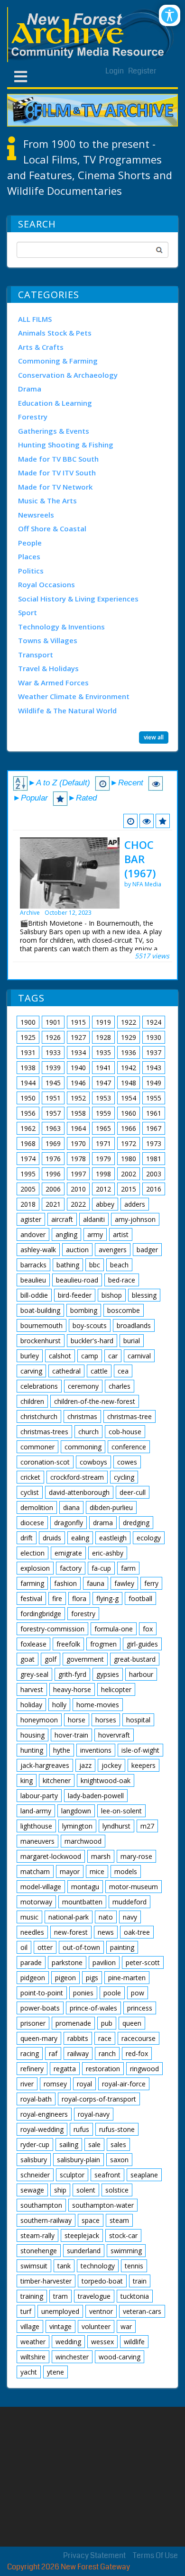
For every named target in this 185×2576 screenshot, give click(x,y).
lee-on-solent (121, 1811)
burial (132, 1341)
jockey (111, 1765)
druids (52, 1538)
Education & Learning (55, 403)
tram (60, 2296)
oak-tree (137, 1932)
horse (77, 1720)
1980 (129, 1159)
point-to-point (42, 1993)
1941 (103, 1068)
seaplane (144, 2175)
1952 (78, 1098)
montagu (85, 1887)
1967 (154, 1128)
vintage (60, 2326)
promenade (73, 2023)
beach (119, 1265)
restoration (103, 2069)
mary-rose (136, 1856)
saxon (119, 2160)
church (88, 1432)
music (29, 1917)
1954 (129, 1098)
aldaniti (94, 1219)
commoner (37, 1447)
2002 (129, 1174)
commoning (83, 1447)
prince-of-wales (93, 2008)
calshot (60, 1356)
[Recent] (130, 821)
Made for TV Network (55, 487)
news (106, 1932)
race (105, 2038)
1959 (103, 1113)
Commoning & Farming (58, 361)
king (27, 1780)
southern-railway (46, 2220)
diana (71, 1507)
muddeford (129, 1902)
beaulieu (33, 1280)
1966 (129, 1128)
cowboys (93, 1462)
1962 (28, 1128)
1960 (129, 1113)
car (113, 1356)
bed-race (122, 1280)
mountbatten (82, 1902)
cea (123, 1371)
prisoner (33, 2023)
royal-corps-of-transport (99, 2099)
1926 (53, 1037)
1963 (53, 1128)
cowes (127, 1462)
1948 (129, 1083)
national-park (69, 1917)
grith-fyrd (72, 1674)
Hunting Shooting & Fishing (66, 445)
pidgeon (33, 1978)
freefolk (68, 1644)
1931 (28, 1052)
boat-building (40, 1310)
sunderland (84, 2251)
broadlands (134, 1325)
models (126, 1871)
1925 (28, 1037)
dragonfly (69, 1523)
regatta (65, 2069)
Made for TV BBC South (58, 459)
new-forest (71, 1932)
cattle (99, 1371)
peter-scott (143, 1962)
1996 (53, 1174)
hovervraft (114, 1735)
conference (129, 1447)
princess (140, 2008)
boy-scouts (90, 1325)
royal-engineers (44, 2114)
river (27, 2084)
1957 (53, 1113)
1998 (103, 1174)
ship (60, 2190)
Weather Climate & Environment (74, 696)
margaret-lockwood (51, 1856)
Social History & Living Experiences (78, 599)
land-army (36, 1811)
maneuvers (37, 1841)
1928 (103, 1037)
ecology (149, 1538)
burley (30, 1356)
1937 (154, 1052)
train (140, 2281)
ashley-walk (38, 1250)
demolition (37, 1507)
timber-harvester (46, 2281)
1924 (154, 1022)
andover (33, 1234)
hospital (138, 1720)
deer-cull (133, 1492)
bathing (68, 1265)
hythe (62, 1750)
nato (106, 1917)
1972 (129, 1143)
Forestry (33, 417)
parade (31, 1962)
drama (103, 1523)
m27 (147, 1826)
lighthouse (36, 1826)
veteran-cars (142, 2311)
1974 (28, 1159)
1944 (28, 1083)
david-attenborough (79, 1492)
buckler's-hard (92, 1341)
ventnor (101, 2311)
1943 (154, 1068)
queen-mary (39, 2038)
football (140, 1598)
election (32, 1553)
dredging (136, 1523)
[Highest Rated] (163, 821)
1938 (28, 1068)
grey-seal (34, 1674)
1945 (53, 1083)
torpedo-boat (102, 2281)
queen (132, 2023)
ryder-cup (35, 2144)
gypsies (108, 1674)
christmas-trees (44, 1432)
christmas (82, 1416)
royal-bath (36, 2099)
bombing (84, 1310)
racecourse (139, 2038)
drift (27, 1538)
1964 (78, 1128)
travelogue (94, 2296)
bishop (112, 1295)
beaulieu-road (77, 1280)
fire (57, 1598)
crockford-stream (77, 1477)
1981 (154, 1159)
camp (90, 1356)
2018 (28, 1204)
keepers (143, 1765)
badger (147, 1250)
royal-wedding (42, 2129)
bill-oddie (34, 1295)
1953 (103, 1098)
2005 (28, 1189)
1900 (28, 1022)
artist (121, 1234)
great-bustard (135, 1659)
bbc (95, 1265)
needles (32, 1932)
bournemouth (42, 1325)
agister (31, 1219)
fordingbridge (41, 1614)
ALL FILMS (35, 319)
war (126, 2326)
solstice (117, 2190)
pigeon (65, 1978)
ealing (80, 1538)
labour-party (39, 1796)
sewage (32, 2190)
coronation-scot (45, 1462)
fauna (96, 1583)
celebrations (39, 1386)
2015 (129, 1189)
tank (64, 2266)
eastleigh (113, 1538)
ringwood (144, 2069)
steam (119, 2220)
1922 (129, 1022)
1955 (154, 1098)
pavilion (104, 1962)
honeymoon (39, 1720)
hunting (32, 1750)
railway (78, 2053)
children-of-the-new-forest (95, 1401)
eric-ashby (108, 1553)
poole (112, 1993)
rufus (81, 2129)
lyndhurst (116, 1826)
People (30, 543)
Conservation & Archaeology (68, 375)
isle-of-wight (140, 1750)
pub (107, 2023)
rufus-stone (117, 2129)
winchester (72, 2357)
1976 (53, 1159)
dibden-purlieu (111, 1507)
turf (26, 2311)
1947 (103, 1083)
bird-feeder (75, 1295)
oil (24, 1947)
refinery (32, 2069)
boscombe (124, 1310)
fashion (65, 1583)
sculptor (72, 2175)
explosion (35, 1568)
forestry (83, 1614)
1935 (103, 1052)
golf (51, 1659)
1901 (53, 1022)
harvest (32, 1689)
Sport (28, 612)
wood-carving (120, 2357)
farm (128, 1568)
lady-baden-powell (96, 1796)
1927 (78, 1037)
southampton (41, 2205)
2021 (53, 1204)
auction (77, 1250)
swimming (126, 2251)
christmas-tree (129, 1416)
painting (122, 1947)
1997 (78, 1174)
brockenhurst (41, 1341)
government (85, 1659)
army (95, 1234)
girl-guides (142, 1644)
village (30, 2326)
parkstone (67, 1962)
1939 (53, 1068)
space (91, 2220)
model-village (41, 1887)
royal (84, 2084)
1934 (78, 1052)
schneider (35, 2175)
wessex (102, 2342)
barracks (33, 1265)
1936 (129, 1052)
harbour (141, 1674)
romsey (55, 2084)
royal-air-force (124, 2084)
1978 (78, 1159)
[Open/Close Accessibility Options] (170, 15)
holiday (31, 1705)
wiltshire (33, 2357)
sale (94, 2144)
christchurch (39, 1416)
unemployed (60, 2311)
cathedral (66, 1371)
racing (30, 2053)
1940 (78, 1068)
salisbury (34, 2160)
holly (59, 1705)
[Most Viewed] (147, 821)
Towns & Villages (48, 640)
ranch (107, 2053)
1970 (78, 1143)
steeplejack (82, 2235)
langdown (76, 1811)
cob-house (125, 1432)
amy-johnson (135, 1219)
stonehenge (39, 2251)
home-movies (98, 1705)
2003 (154, 1174)
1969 (53, 1143)
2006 (53, 1189)
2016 (154, 1189)
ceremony (83, 1386)
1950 (28, 1098)
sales (118, 2144)
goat (28, 1659)
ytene (55, 2372)
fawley (124, 1583)
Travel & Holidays (48, 668)
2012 (103, 1189)
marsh (101, 1856)
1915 (78, 1022)
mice (97, 1871)
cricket (30, 1477)
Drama (30, 389)
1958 (78, 1113)
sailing (69, 2144)
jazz (85, 1765)
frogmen (103, 1644)
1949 (154, 1083)
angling (66, 1234)
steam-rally (37, 2235)
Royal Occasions (46, 584)
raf (53, 2053)
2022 (78, 1204)
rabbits (78, 2038)
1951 (53, 1098)
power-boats (40, 2008)
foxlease (33, 1644)
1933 (53, 1052)
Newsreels (36, 515)
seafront (107, 2175)
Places (29, 556)
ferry (151, 1583)
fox (148, 1629)
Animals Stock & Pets (55, 333)
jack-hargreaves (45, 1765)
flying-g (107, 1598)
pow (138, 1993)
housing (32, 1735)
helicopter (116, 1689)
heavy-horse (72, 1689)
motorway (36, 1902)
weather (33, 2342)
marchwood (83, 1841)
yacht (29, 2372)
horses (106, 1720)
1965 (103, 1128)
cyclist (30, 1492)
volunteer (96, 2326)
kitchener (57, 1780)
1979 (103, 1159)
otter (45, 1947)
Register (142, 71)
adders (135, 1204)
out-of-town (81, 1947)
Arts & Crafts (41, 347)
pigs (92, 1978)
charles (120, 1386)
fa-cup (101, 1568)
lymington (77, 1826)
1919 (103, 1022)
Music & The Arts (47, 501)
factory (71, 1568)
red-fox (137, 2053)
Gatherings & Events (54, 431)
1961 (154, 1113)
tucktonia (135, 2296)
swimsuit (34, 2266)
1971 (103, 1143)
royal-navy (94, 2114)
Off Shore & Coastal (52, 528)
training (32, 2296)
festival (31, 1598)
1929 (129, 1037)
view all (154, 737)
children (32, 1401)
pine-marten (127, 1978)
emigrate (68, 1553)
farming (32, 1583)
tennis (134, 2266)
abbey (105, 1204)
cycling (124, 1477)
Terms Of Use (155, 2555)
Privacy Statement (94, 2555)
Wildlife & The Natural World (67, 710)
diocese (32, 1523)
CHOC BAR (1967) (140, 859)
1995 (28, 1174)
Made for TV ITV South (57, 473)
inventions (96, 1750)
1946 (78, 1083)
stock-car (123, 2235)
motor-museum (134, 1887)
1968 (28, 1143)
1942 (129, 1068)
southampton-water (103, 2205)
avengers (113, 1250)
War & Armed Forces (53, 683)
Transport (36, 655)
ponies (83, 1993)
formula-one (114, 1629)
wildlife (134, 2342)
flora (79, 1598)
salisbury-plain (79, 2160)
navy (130, 1917)
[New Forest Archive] (92, 35)
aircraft (62, 1219)
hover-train (71, 1735)
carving (31, 1371)
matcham (35, 1871)
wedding (68, 2342)
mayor (70, 1871)
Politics (31, 571)
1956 (28, 1113)
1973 (154, 1143)
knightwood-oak (106, 1780)
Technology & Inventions (61, 627)
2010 (78, 1189)
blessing (144, 1295)
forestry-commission (52, 1629)
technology (98, 2266)
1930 (154, 1037)
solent (86, 2190)
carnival (139, 1356)
